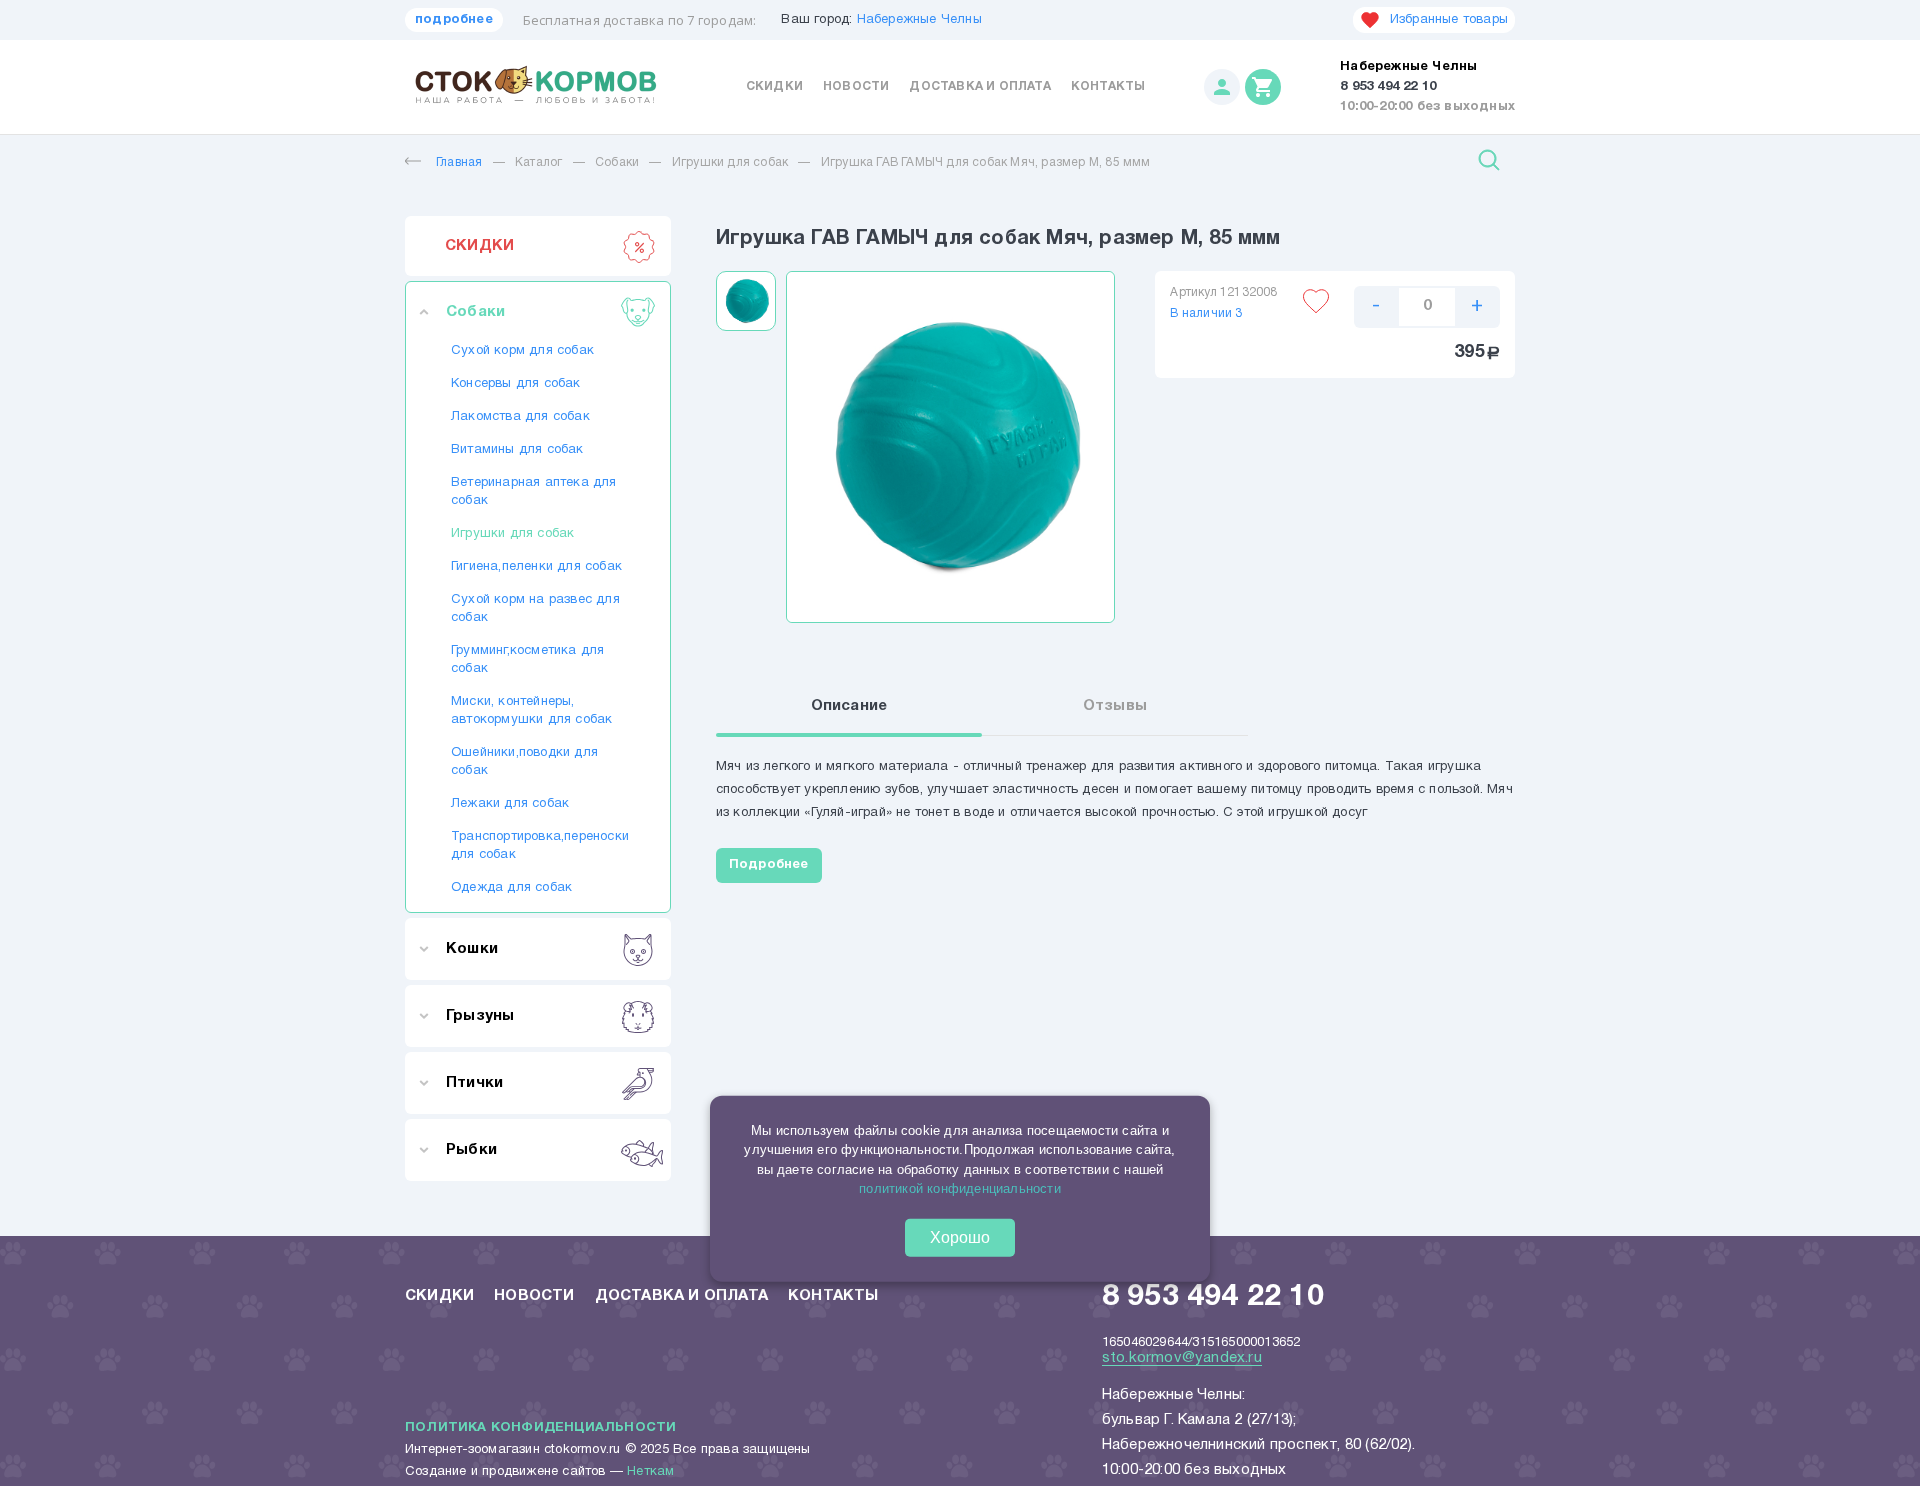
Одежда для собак (511, 888)
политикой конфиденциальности (960, 1188)
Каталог (538, 162)
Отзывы (1115, 706)
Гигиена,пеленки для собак (536, 567)
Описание (849, 706)
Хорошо (960, 1237)
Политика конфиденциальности (540, 1428)
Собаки (617, 162)
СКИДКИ (479, 246)
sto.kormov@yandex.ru (1182, 1358)
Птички (474, 1083)
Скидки (774, 86)
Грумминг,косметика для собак (527, 660)
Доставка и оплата (979, 86)
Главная (459, 162)
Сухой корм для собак (522, 351)
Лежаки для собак (510, 804)
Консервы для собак (516, 384)
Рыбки (471, 1150)
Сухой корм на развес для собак (535, 609)
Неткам (650, 1472)
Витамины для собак (517, 450)
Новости (856, 86)
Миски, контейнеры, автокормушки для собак (531, 711)
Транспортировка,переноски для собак (538, 846)
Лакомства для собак (520, 417)
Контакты (1108, 86)
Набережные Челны (919, 20)
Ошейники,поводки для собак (524, 762)
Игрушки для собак (730, 162)
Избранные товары (1449, 20)
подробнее (454, 20)
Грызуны (480, 1016)
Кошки (472, 949)
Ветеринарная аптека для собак (534, 492)
